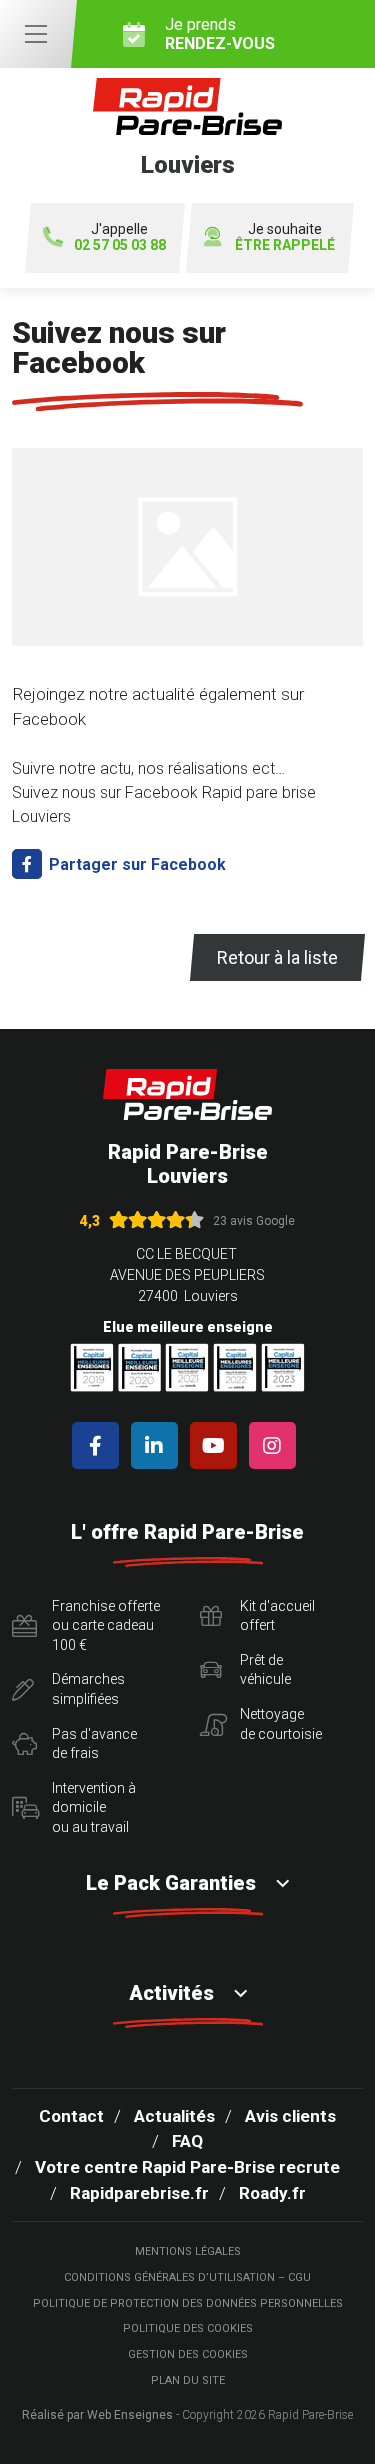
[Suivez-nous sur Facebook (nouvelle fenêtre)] (99, 1445)
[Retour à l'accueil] (188, 1094)
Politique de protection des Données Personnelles (188, 2303)
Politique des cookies (188, 2328)
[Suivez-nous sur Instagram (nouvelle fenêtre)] (276, 1445)
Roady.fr (272, 2193)
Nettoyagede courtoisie (281, 1724)
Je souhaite (285, 237)
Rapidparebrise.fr (139, 2193)
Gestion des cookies (188, 2354)
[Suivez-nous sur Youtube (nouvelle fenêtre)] (217, 1445)
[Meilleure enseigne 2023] (283, 1367)
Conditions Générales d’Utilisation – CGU (187, 2277)
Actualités (174, 2116)
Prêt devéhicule (265, 1670)
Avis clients (290, 2116)
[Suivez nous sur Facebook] (187, 554)
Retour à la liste (277, 957)
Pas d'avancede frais (94, 1744)
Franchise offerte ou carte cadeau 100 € (106, 1625)
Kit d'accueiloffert (277, 1616)
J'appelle (120, 237)
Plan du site (188, 2380)
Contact (71, 2116)
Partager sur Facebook (135, 864)
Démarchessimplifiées (88, 1689)
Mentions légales (188, 2251)
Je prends (220, 34)
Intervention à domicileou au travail (94, 1807)
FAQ (187, 2141)
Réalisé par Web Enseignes (97, 2415)
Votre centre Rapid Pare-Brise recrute (187, 2167)
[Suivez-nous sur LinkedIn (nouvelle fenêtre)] (158, 1445)
